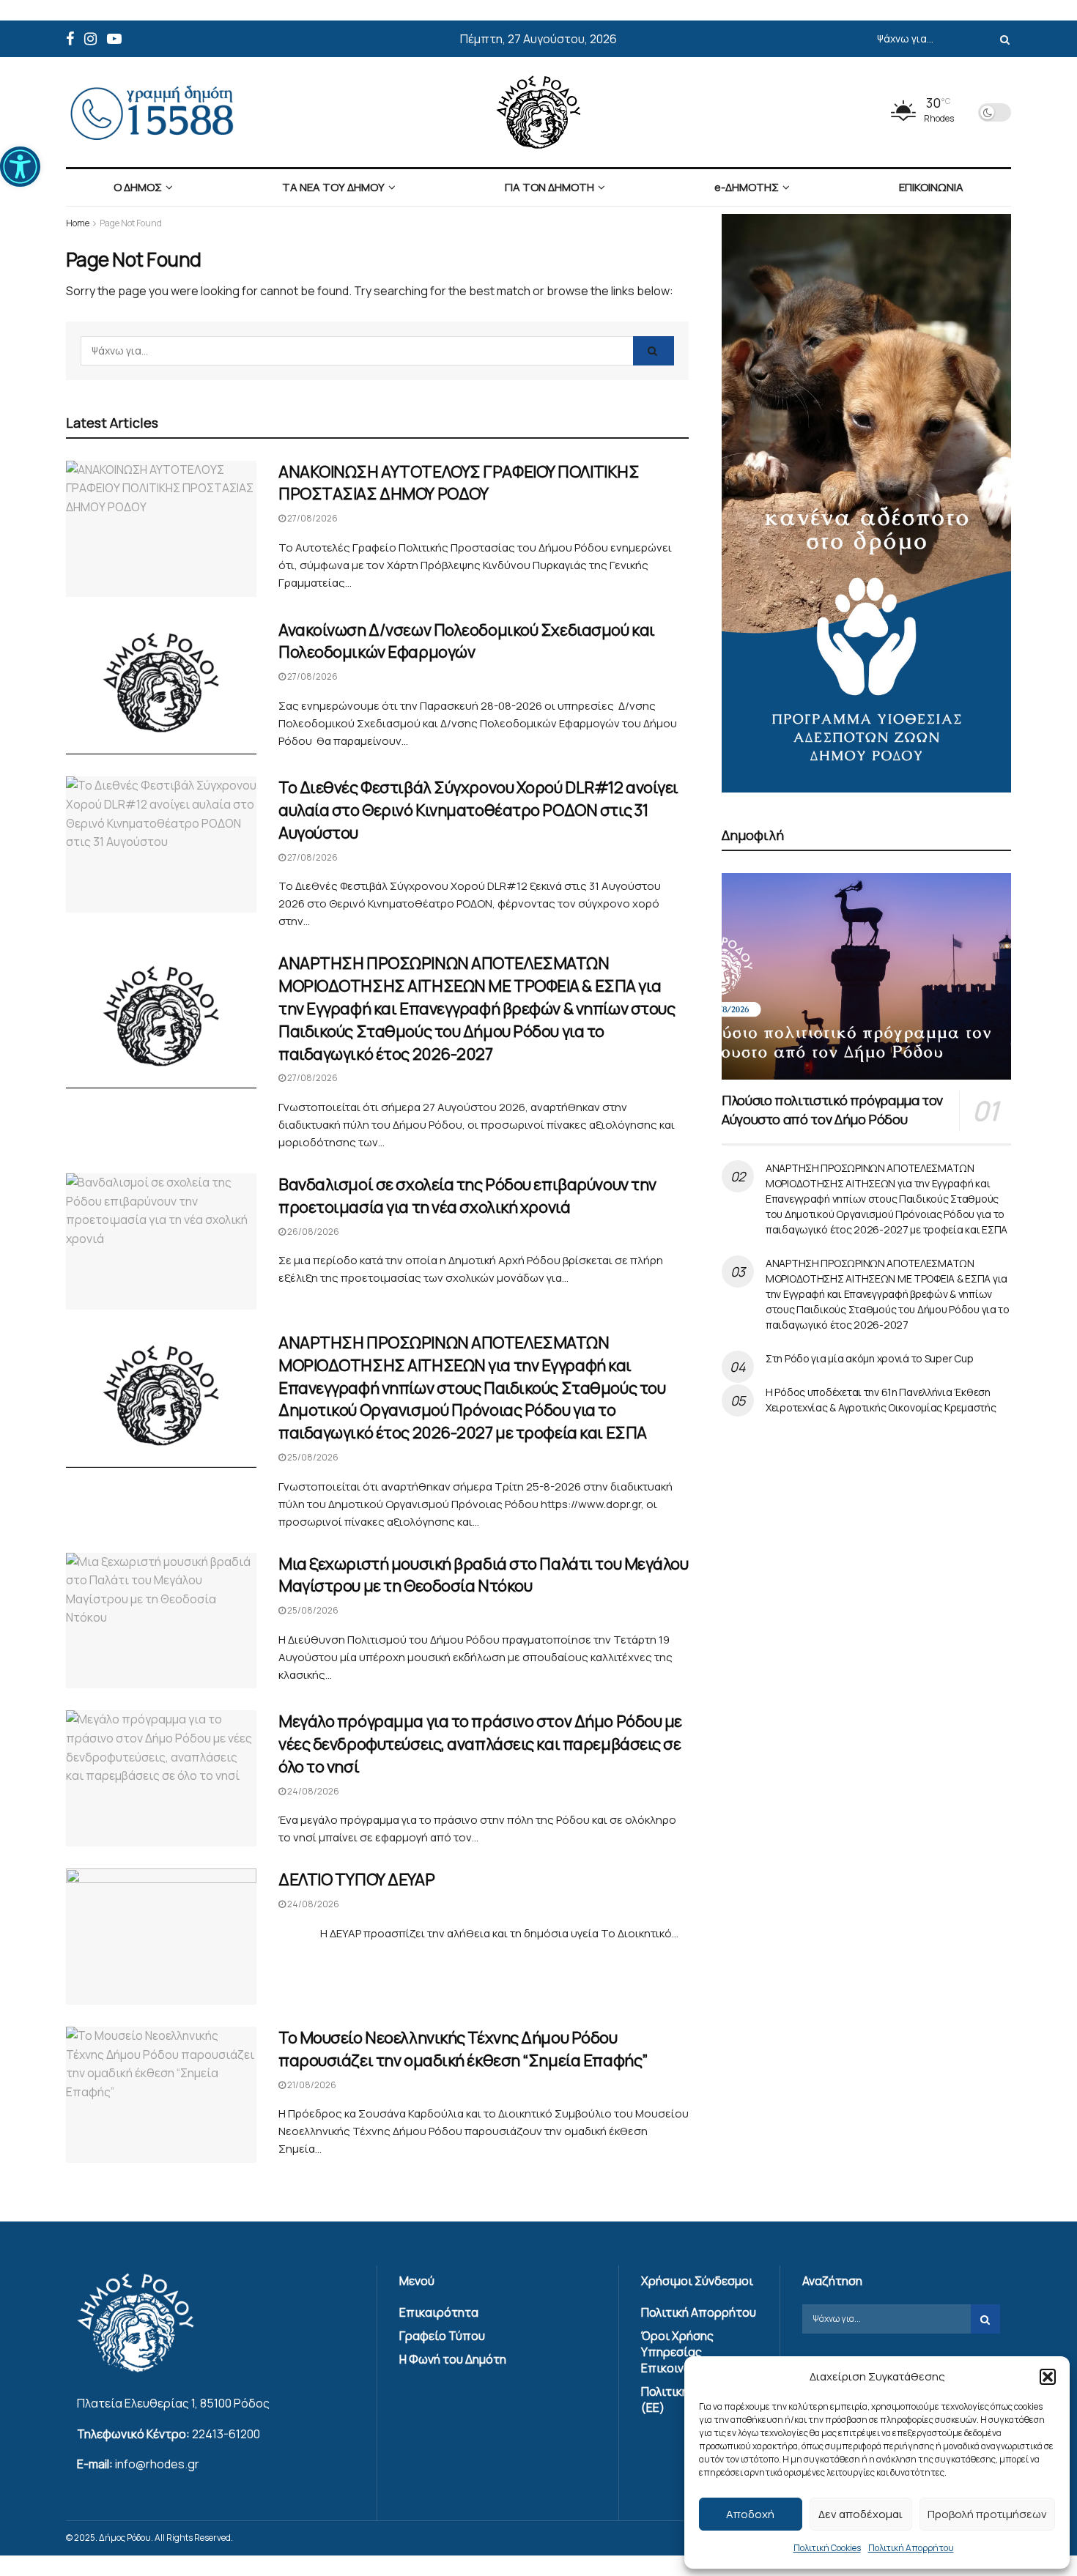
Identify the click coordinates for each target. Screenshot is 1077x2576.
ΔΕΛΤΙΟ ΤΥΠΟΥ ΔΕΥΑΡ (356, 1879)
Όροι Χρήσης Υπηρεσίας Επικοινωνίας (679, 2352)
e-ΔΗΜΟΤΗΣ (747, 187)
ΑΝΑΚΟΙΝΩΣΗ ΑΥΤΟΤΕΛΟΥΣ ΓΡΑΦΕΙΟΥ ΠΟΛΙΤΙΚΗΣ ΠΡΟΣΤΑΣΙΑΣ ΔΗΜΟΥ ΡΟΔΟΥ (459, 483)
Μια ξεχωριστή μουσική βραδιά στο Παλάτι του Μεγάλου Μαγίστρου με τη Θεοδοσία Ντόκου (484, 1575)
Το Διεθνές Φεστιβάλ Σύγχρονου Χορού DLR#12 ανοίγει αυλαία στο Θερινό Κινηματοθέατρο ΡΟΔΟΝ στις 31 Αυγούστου (478, 810)
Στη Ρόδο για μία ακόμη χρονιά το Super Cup (869, 1358)
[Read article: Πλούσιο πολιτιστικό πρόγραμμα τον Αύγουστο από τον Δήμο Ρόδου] (866, 976)
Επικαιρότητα (439, 2312)
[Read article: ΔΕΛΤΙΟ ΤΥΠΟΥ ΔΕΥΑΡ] (161, 1937)
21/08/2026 (311, 2085)
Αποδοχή (750, 2514)
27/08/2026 (312, 518)
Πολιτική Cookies (827, 2548)
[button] (20, 167)
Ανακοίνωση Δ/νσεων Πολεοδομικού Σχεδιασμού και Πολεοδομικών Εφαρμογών (467, 641)
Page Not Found (131, 223)
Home (78, 223)
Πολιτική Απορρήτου (911, 2548)
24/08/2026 (312, 1791)
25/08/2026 (312, 1457)
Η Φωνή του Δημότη (453, 2359)
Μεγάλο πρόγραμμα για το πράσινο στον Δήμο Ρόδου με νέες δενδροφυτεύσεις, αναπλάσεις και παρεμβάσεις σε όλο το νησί (480, 1744)
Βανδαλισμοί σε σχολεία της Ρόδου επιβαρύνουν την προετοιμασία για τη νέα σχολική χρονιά (467, 1196)
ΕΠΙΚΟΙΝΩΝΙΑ (931, 187)
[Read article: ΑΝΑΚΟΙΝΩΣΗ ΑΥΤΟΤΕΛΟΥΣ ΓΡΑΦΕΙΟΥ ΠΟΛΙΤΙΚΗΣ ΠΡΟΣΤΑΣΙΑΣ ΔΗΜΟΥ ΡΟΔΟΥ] (161, 529)
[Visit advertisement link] (866, 503)
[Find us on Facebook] (70, 39)
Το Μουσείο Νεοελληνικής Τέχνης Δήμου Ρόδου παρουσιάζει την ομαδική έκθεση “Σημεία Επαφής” (463, 2049)
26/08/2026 (312, 1232)
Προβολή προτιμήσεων (987, 2514)
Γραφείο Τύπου (442, 2336)
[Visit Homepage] (538, 112)
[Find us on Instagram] (90, 39)
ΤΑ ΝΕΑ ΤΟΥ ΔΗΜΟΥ (333, 187)
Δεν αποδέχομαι (861, 2514)
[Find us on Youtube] (114, 39)
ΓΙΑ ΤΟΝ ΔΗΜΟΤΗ (549, 187)
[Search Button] (1002, 39)
